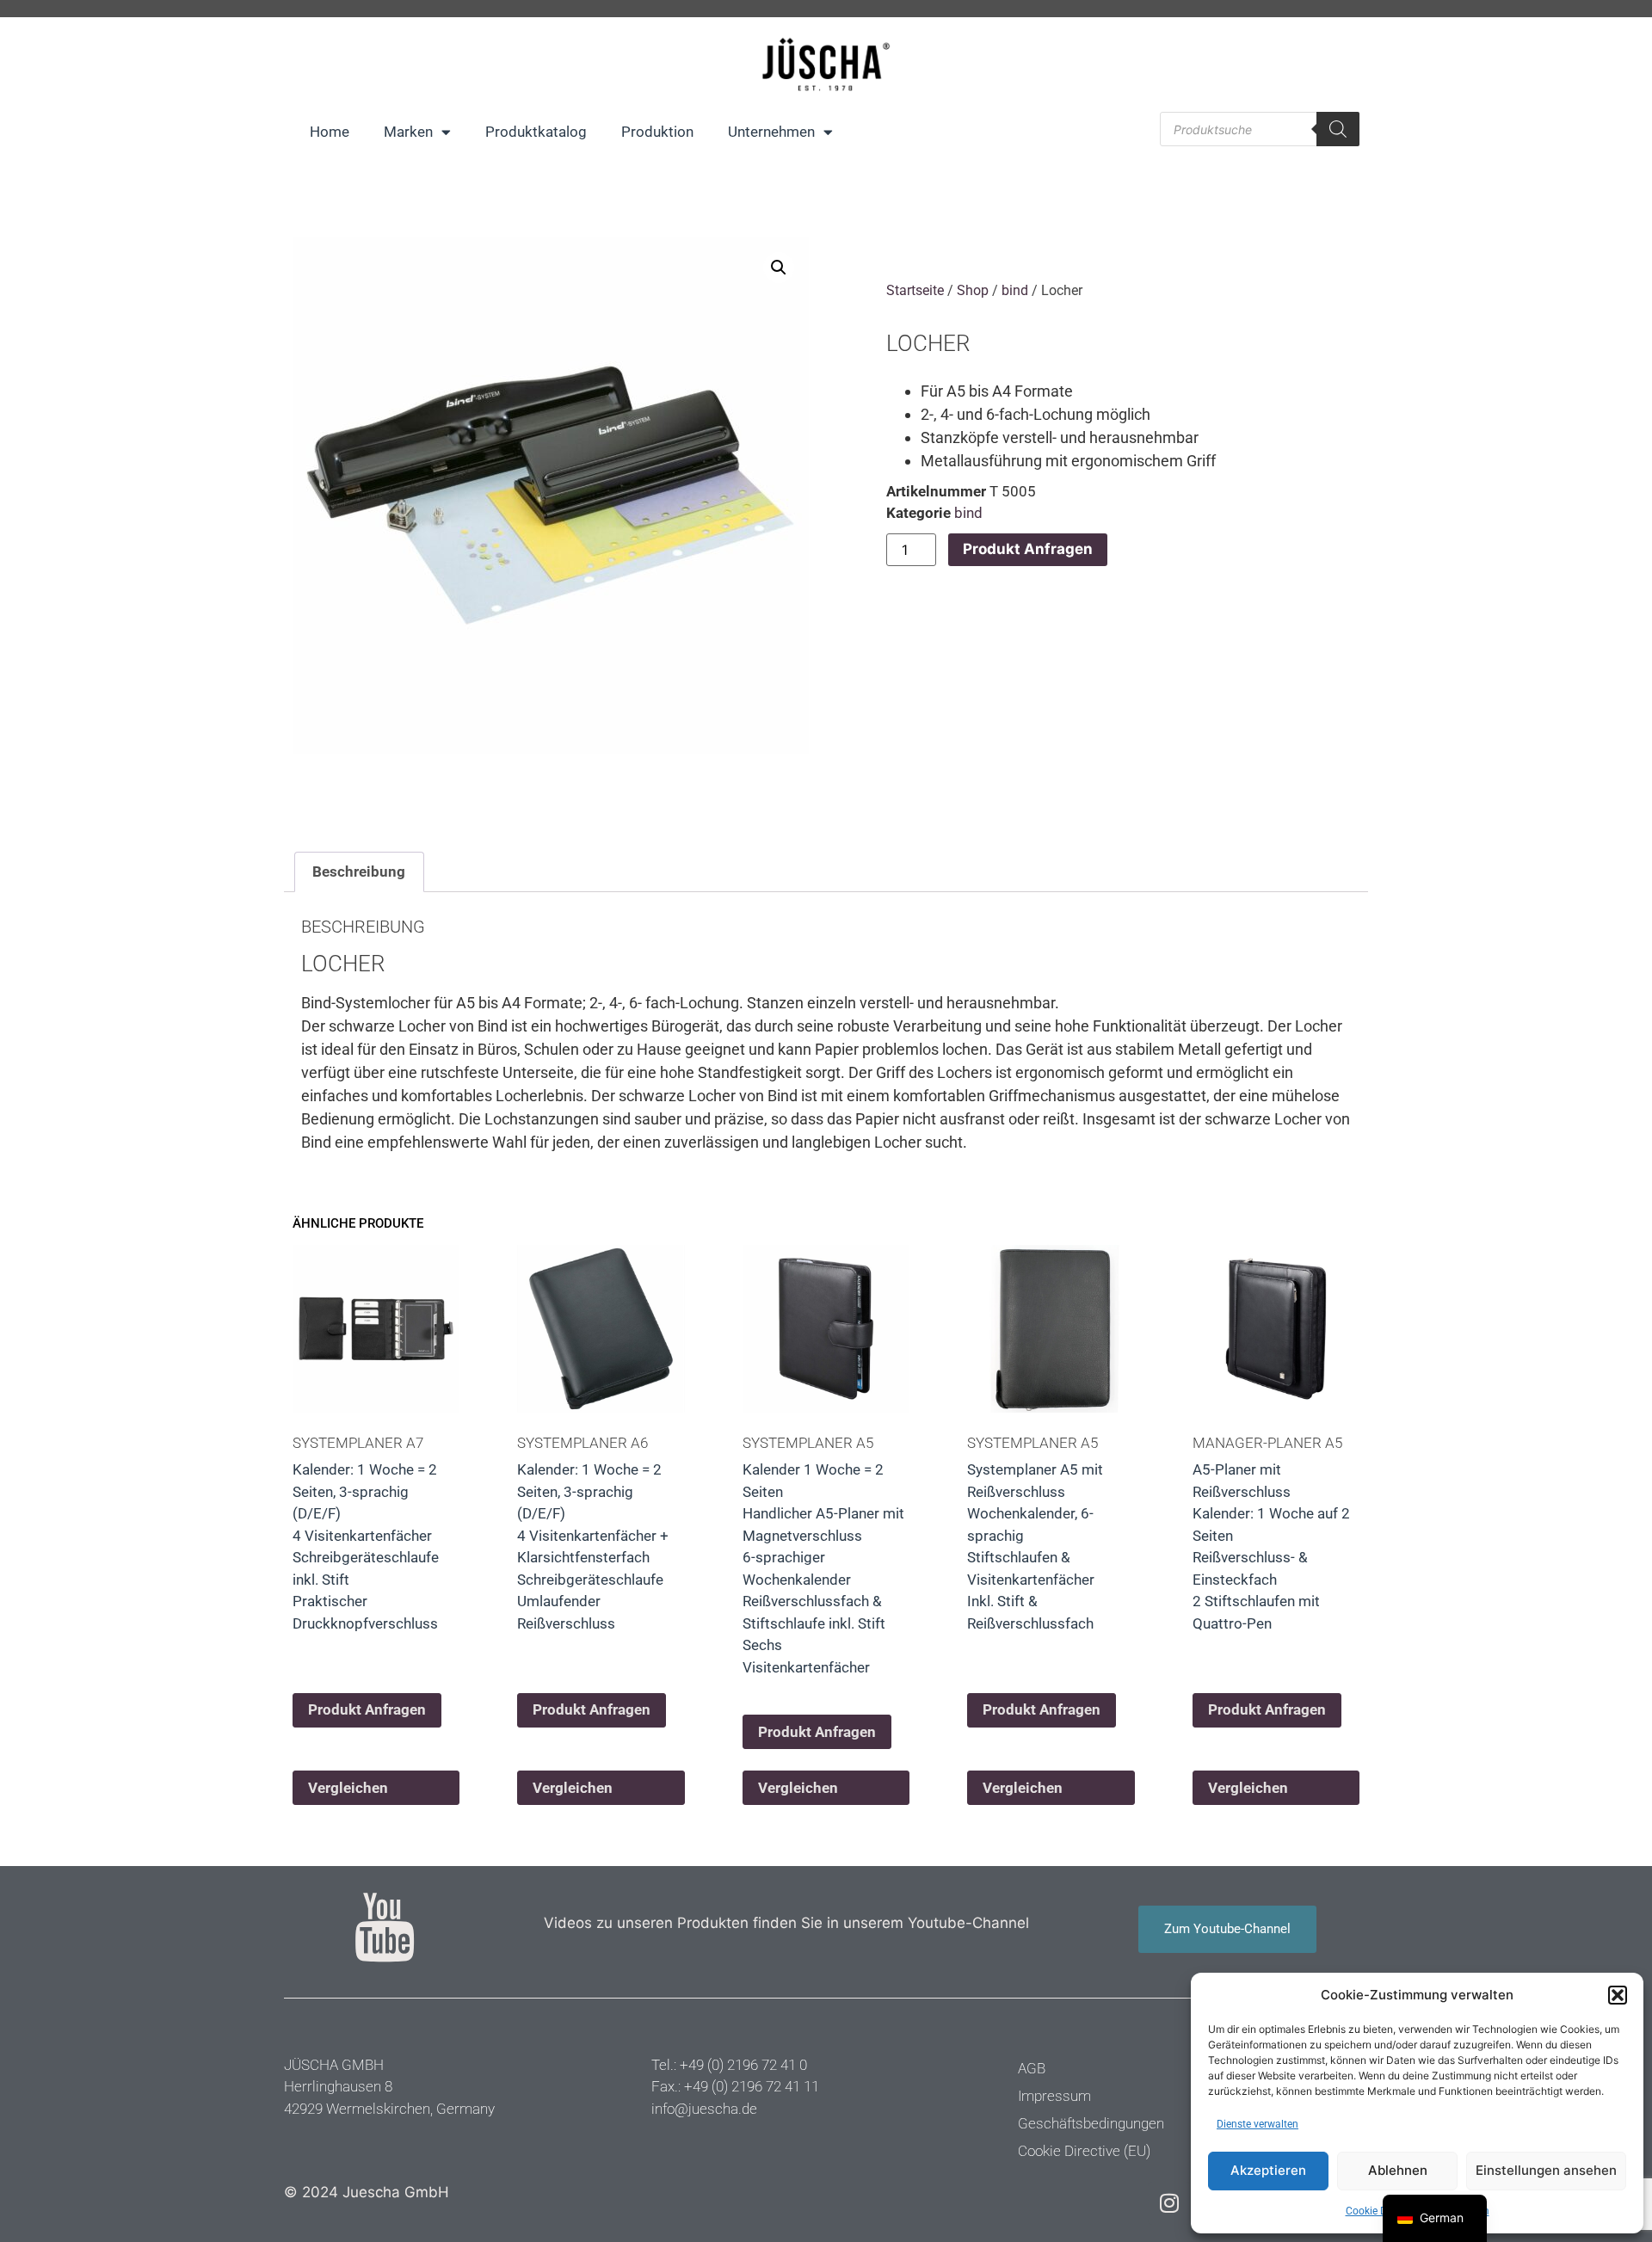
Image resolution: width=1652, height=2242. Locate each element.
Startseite (915, 290)
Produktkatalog (536, 132)
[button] (1618, 1995)
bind (1015, 290)
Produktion (657, 132)
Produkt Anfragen (1028, 549)
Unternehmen (771, 132)
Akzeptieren (1268, 2170)
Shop (973, 290)
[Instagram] (1169, 2203)
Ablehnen (1398, 2170)
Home (330, 132)
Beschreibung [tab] (359, 872)
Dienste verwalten (1257, 2124)
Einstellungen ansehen (1546, 2170)
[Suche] (1338, 129)
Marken (408, 132)
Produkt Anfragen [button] (367, 1709)
